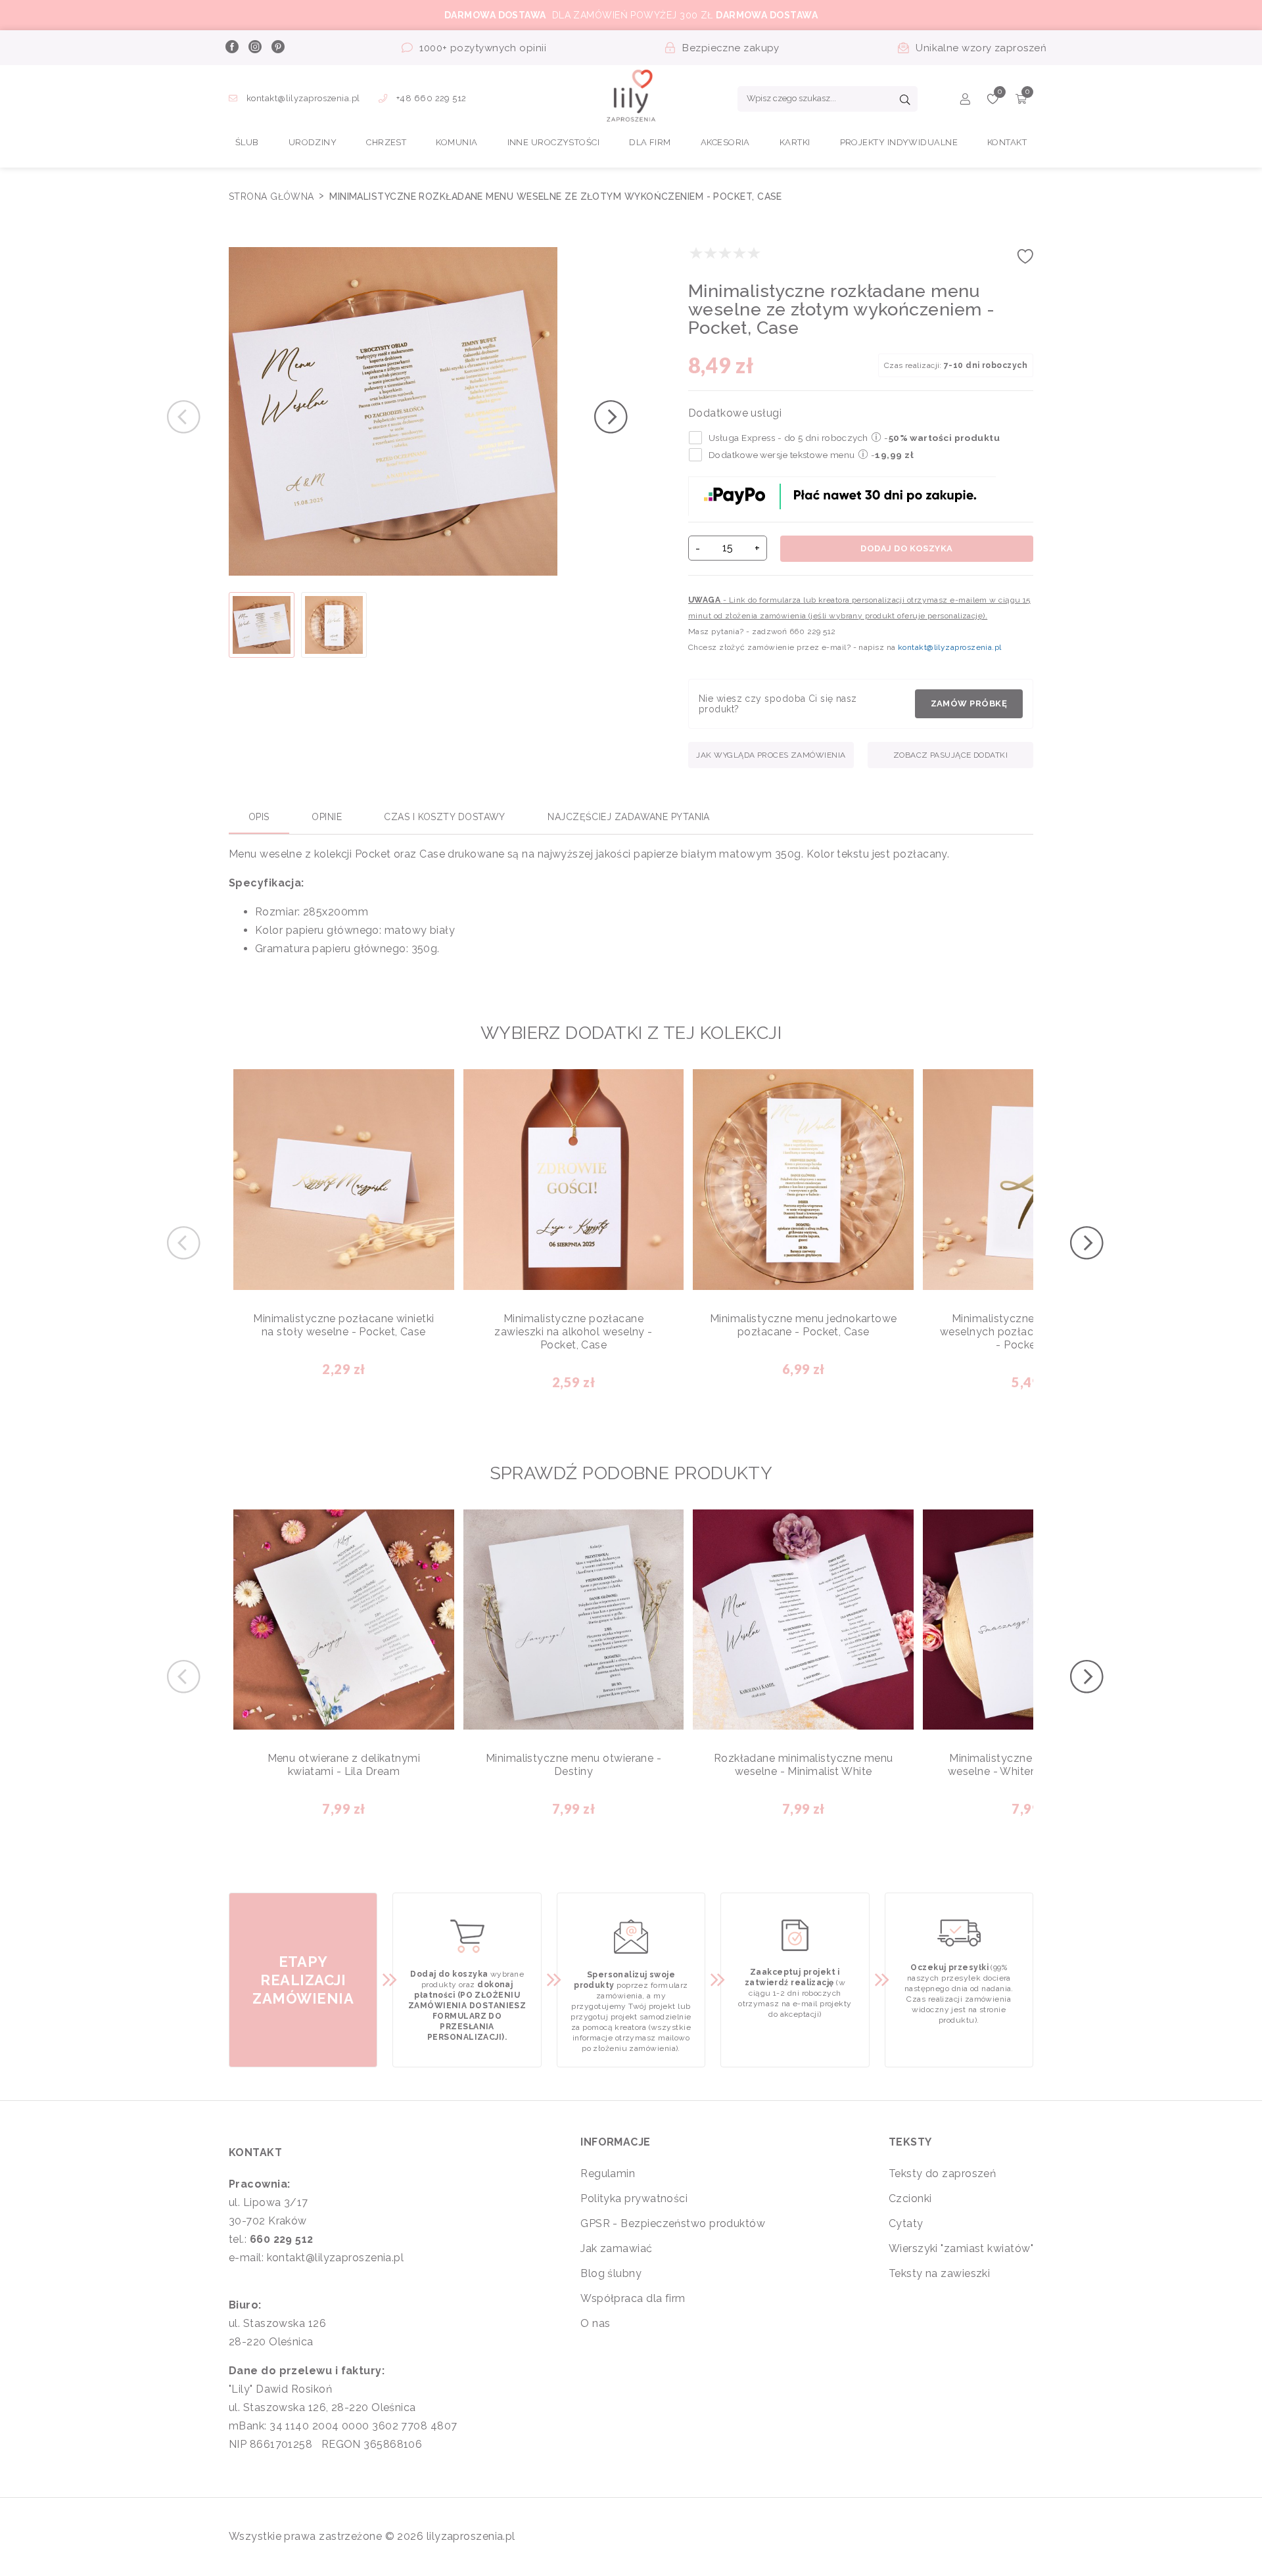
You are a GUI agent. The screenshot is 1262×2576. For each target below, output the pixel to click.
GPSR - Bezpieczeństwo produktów (673, 2223)
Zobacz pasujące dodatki (950, 755)
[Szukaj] (905, 101)
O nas (595, 2323)
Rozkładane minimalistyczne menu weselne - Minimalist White (804, 1765)
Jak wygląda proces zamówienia (771, 755)
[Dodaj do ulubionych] (1025, 261)
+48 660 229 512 (431, 98)
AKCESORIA (725, 142)
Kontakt (1007, 142)
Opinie (327, 817)
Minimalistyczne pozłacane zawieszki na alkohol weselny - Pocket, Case (573, 1332)
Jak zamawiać (616, 2248)
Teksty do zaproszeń (943, 2173)
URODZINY (313, 142)
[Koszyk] (1021, 101)
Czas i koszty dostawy (444, 817)
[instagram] (254, 48)
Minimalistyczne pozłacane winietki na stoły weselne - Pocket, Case (343, 1325)
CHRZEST (386, 142)
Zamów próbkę (969, 703)
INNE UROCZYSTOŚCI (554, 142)
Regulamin (608, 2173)
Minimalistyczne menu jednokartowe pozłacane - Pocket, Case (804, 1325)
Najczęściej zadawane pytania (629, 817)
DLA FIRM (650, 142)
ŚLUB (247, 142)
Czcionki (910, 2198)
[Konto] (965, 101)
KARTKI (795, 142)
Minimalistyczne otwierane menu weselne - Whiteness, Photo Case (1033, 1765)
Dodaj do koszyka (906, 548)
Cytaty (906, 2223)
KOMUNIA (456, 142)
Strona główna (273, 196)
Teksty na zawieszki (940, 2273)
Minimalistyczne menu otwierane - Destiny (573, 1765)
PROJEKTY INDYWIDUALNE (899, 142)
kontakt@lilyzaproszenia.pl (303, 98)
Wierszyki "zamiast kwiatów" (961, 2248)
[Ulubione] (993, 101)
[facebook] (231, 48)
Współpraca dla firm (633, 2298)
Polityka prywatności (634, 2198)
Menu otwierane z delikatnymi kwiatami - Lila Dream (344, 1765)
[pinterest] (277, 48)
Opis (259, 817)
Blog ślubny (611, 2273)
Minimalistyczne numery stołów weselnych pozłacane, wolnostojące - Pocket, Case (1033, 1332)
